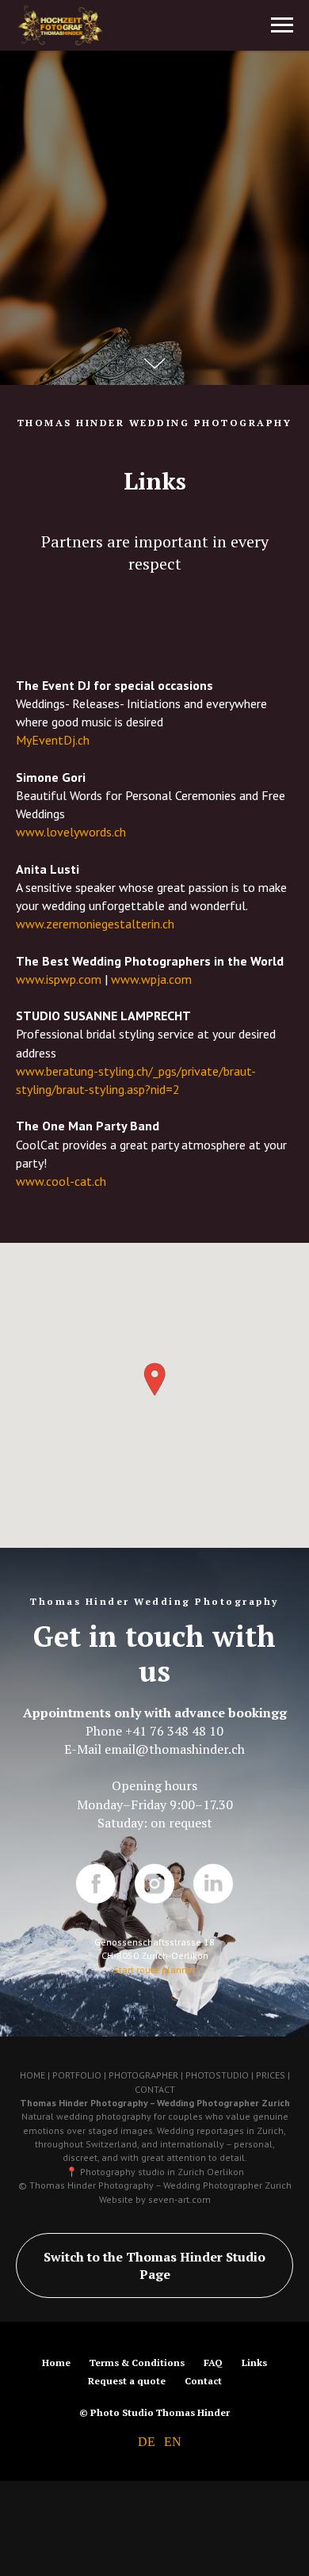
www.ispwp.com (59, 1933)
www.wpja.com (151, 1933)
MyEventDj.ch (53, 1694)
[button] (154, 2333)
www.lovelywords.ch (71, 1785)
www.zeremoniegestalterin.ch (95, 1877)
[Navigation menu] (282, 25)
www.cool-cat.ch (61, 2135)
